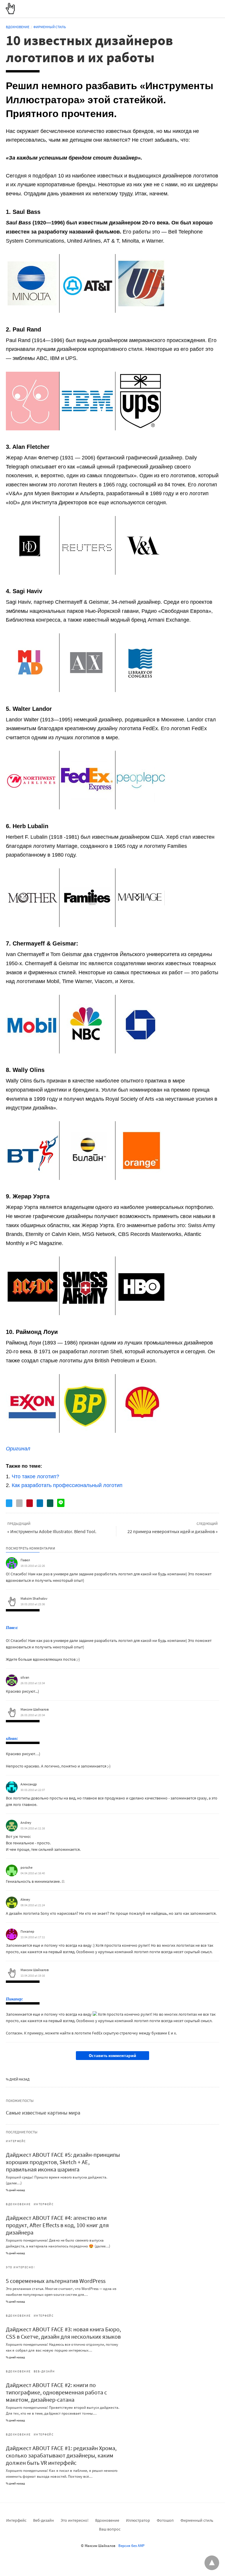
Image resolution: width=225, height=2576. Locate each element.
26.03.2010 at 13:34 (33, 1683)
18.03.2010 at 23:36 (33, 1604)
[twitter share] (9, 1503)
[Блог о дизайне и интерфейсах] (10, 9)
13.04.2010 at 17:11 (33, 1937)
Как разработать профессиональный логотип (67, 1485)
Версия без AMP (131, 2546)
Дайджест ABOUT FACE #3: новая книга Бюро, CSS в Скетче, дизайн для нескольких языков (63, 2333)
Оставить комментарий (112, 2055)
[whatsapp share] (50, 1503)
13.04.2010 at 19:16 (33, 1975)
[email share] (19, 1503)
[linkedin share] (40, 1503)
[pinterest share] (30, 1503)
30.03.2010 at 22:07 (33, 1790)
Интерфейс (16, 2141)
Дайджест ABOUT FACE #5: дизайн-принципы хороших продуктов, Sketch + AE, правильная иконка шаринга (63, 2162)
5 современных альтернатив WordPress (56, 2281)
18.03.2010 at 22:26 (33, 1566)
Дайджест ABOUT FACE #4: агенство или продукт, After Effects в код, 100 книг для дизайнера (57, 2225)
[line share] (61, 1503)
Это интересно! (20, 2267)
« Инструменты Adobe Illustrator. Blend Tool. (52, 1531)
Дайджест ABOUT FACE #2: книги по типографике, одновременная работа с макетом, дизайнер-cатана (56, 2392)
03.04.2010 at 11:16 (33, 1828)
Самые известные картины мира (43, 2113)
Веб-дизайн (44, 2371)
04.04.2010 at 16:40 (33, 1873)
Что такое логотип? (35, 1476)
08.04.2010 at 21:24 (33, 1905)
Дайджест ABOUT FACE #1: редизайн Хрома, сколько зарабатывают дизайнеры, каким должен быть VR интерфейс (61, 2455)
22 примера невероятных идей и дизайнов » (173, 1531)
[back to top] (212, 2563)
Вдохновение (18, 27)
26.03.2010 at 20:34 (33, 1715)
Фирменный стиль (50, 27)
